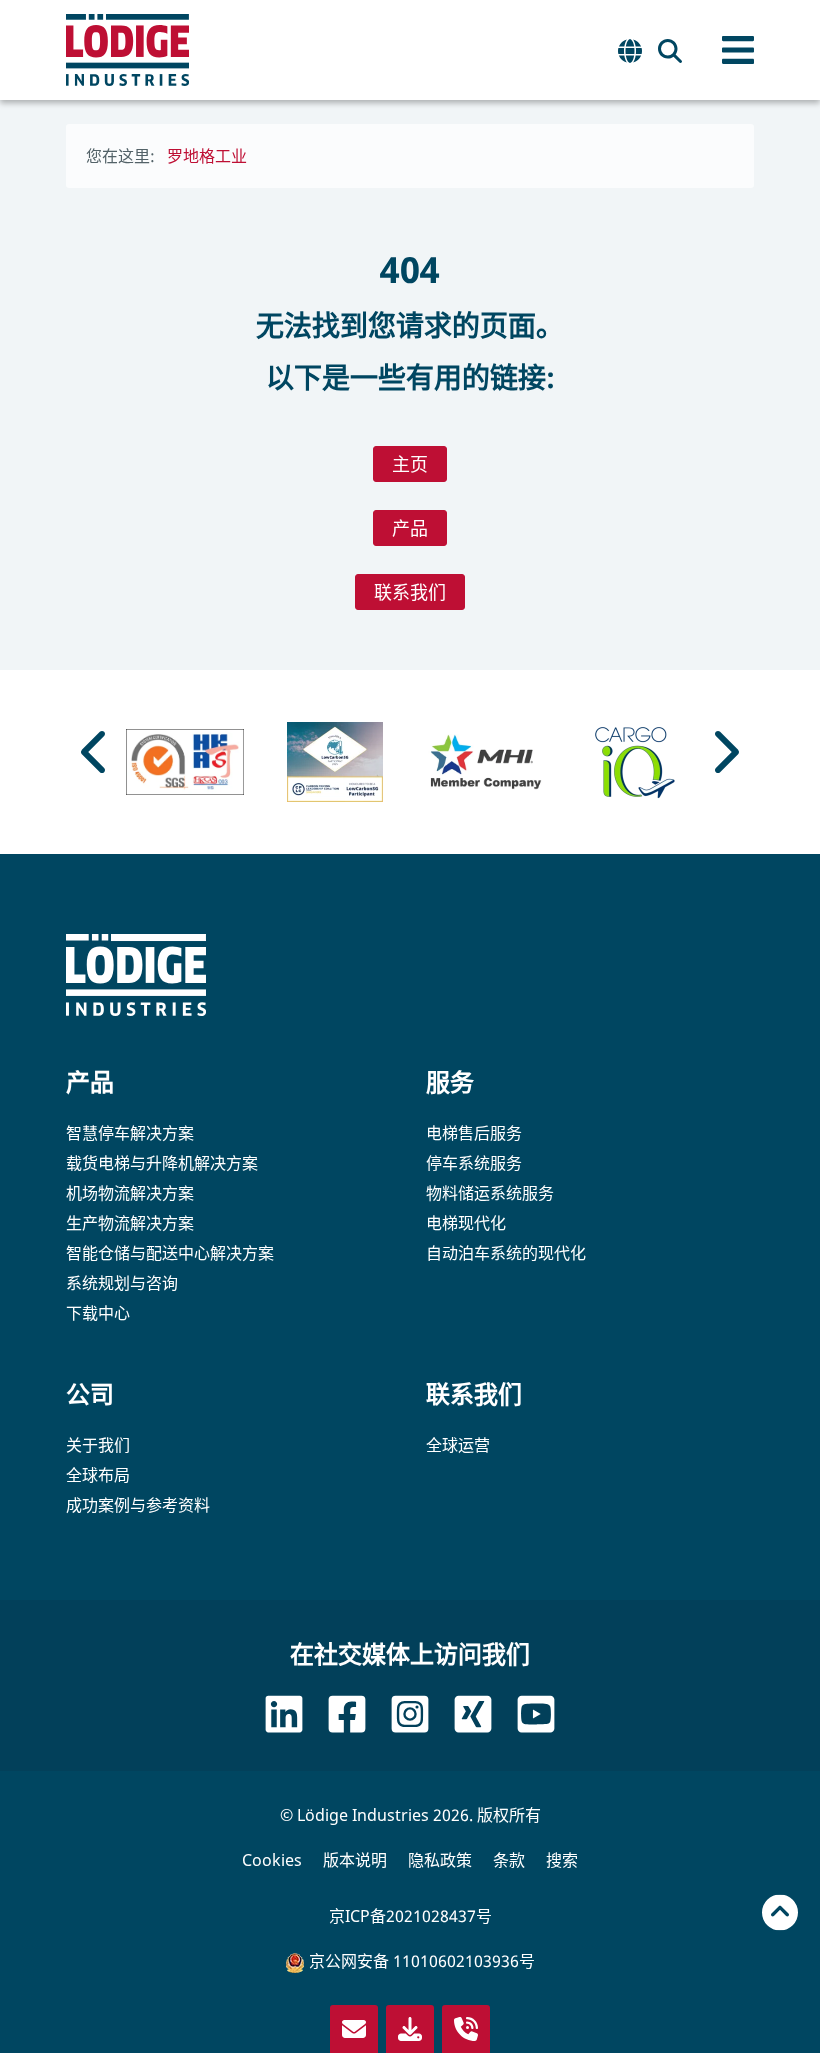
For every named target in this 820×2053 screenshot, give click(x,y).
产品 (410, 528)
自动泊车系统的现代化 (506, 1253)
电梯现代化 (466, 1223)
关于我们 (98, 1445)
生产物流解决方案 (130, 1223)
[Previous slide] (96, 752)
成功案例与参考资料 (138, 1505)
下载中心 (98, 1313)
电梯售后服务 (474, 1133)
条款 (509, 1860)
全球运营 (458, 1445)
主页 (410, 464)
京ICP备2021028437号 (410, 1916)
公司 (90, 1393)
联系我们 (410, 592)
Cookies (272, 1860)
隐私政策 (440, 1860)
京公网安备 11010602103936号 (420, 1961)
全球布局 (98, 1475)
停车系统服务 (474, 1163)
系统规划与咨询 (122, 1283)
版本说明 (355, 1860)
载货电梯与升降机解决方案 (162, 1163)
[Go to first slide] (724, 752)
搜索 (562, 1860)
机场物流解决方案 (130, 1193)
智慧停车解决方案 (130, 1133)
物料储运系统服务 (490, 1193)
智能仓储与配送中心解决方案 (170, 1253)
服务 (450, 1081)
